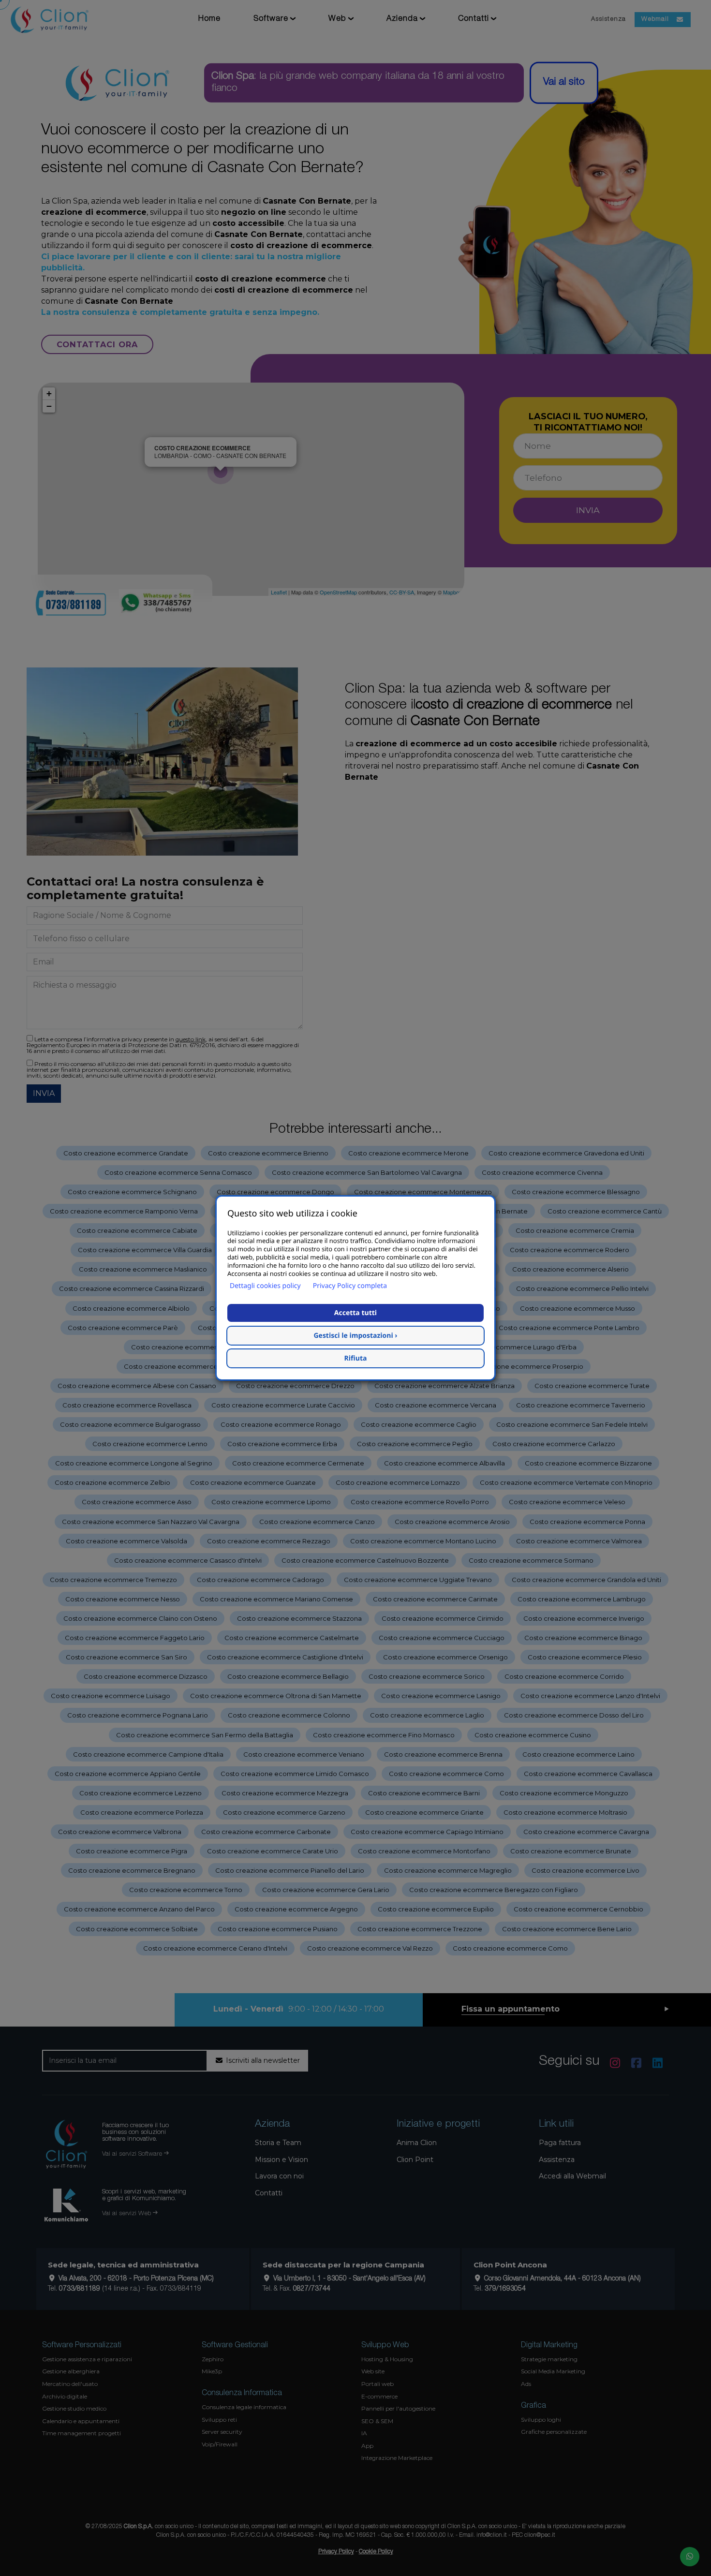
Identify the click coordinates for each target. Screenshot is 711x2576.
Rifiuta (356, 1358)
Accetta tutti (355, 1313)
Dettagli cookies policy (265, 1286)
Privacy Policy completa (350, 1286)
